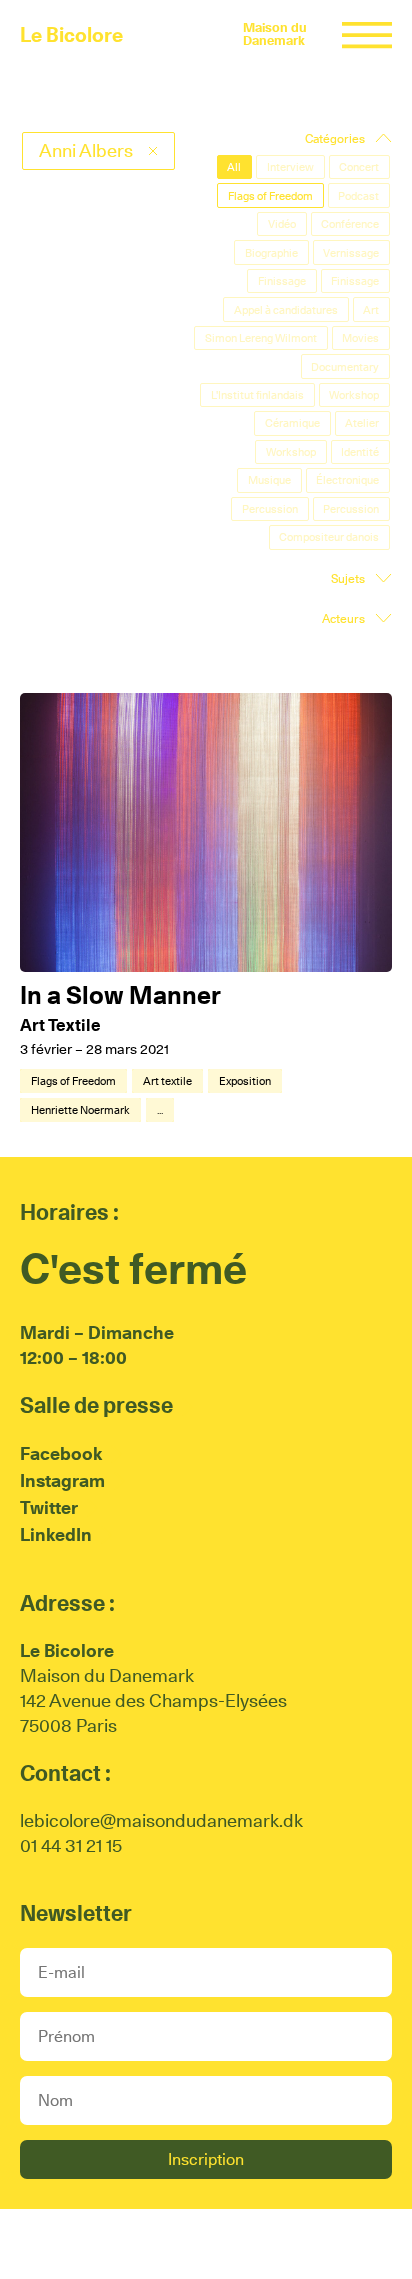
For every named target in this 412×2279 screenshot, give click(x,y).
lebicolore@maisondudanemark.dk (161, 1820)
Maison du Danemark (275, 34)
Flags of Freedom (73, 1081)
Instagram (62, 1480)
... (160, 1110)
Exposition (245, 1081)
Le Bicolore (71, 35)
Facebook (61, 1453)
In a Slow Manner (120, 995)
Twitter (49, 1507)
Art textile (167, 1081)
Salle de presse (96, 1405)
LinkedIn (56, 1534)
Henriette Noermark (80, 1110)
